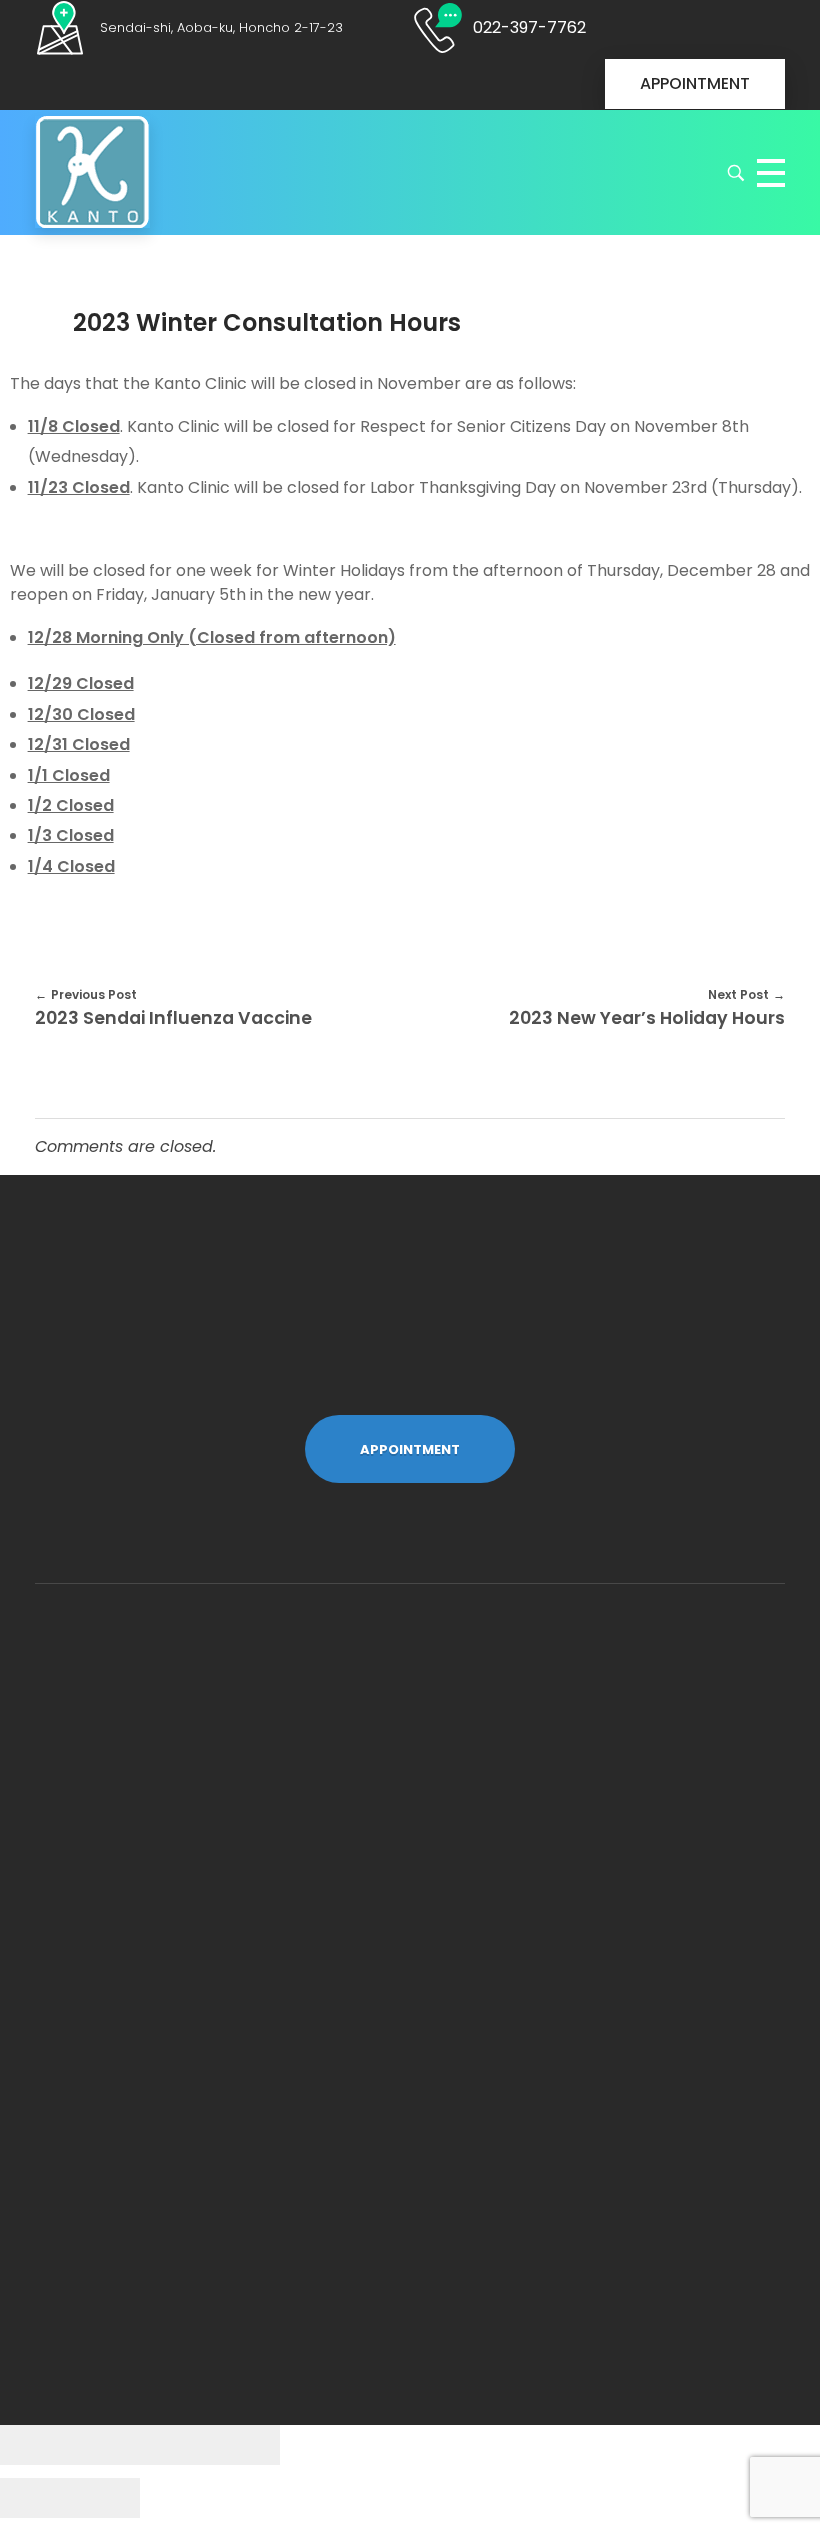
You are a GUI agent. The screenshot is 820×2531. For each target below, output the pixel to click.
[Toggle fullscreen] (175, 2445)
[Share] (105, 2445)
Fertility (115, 1858)
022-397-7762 (147, 2194)
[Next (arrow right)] (105, 2498)
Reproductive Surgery (178, 1901)
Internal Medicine (159, 1773)
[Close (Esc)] (35, 2445)
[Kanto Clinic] (92, 172)
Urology (117, 1816)
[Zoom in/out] (245, 2445)
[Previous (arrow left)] (35, 2498)
